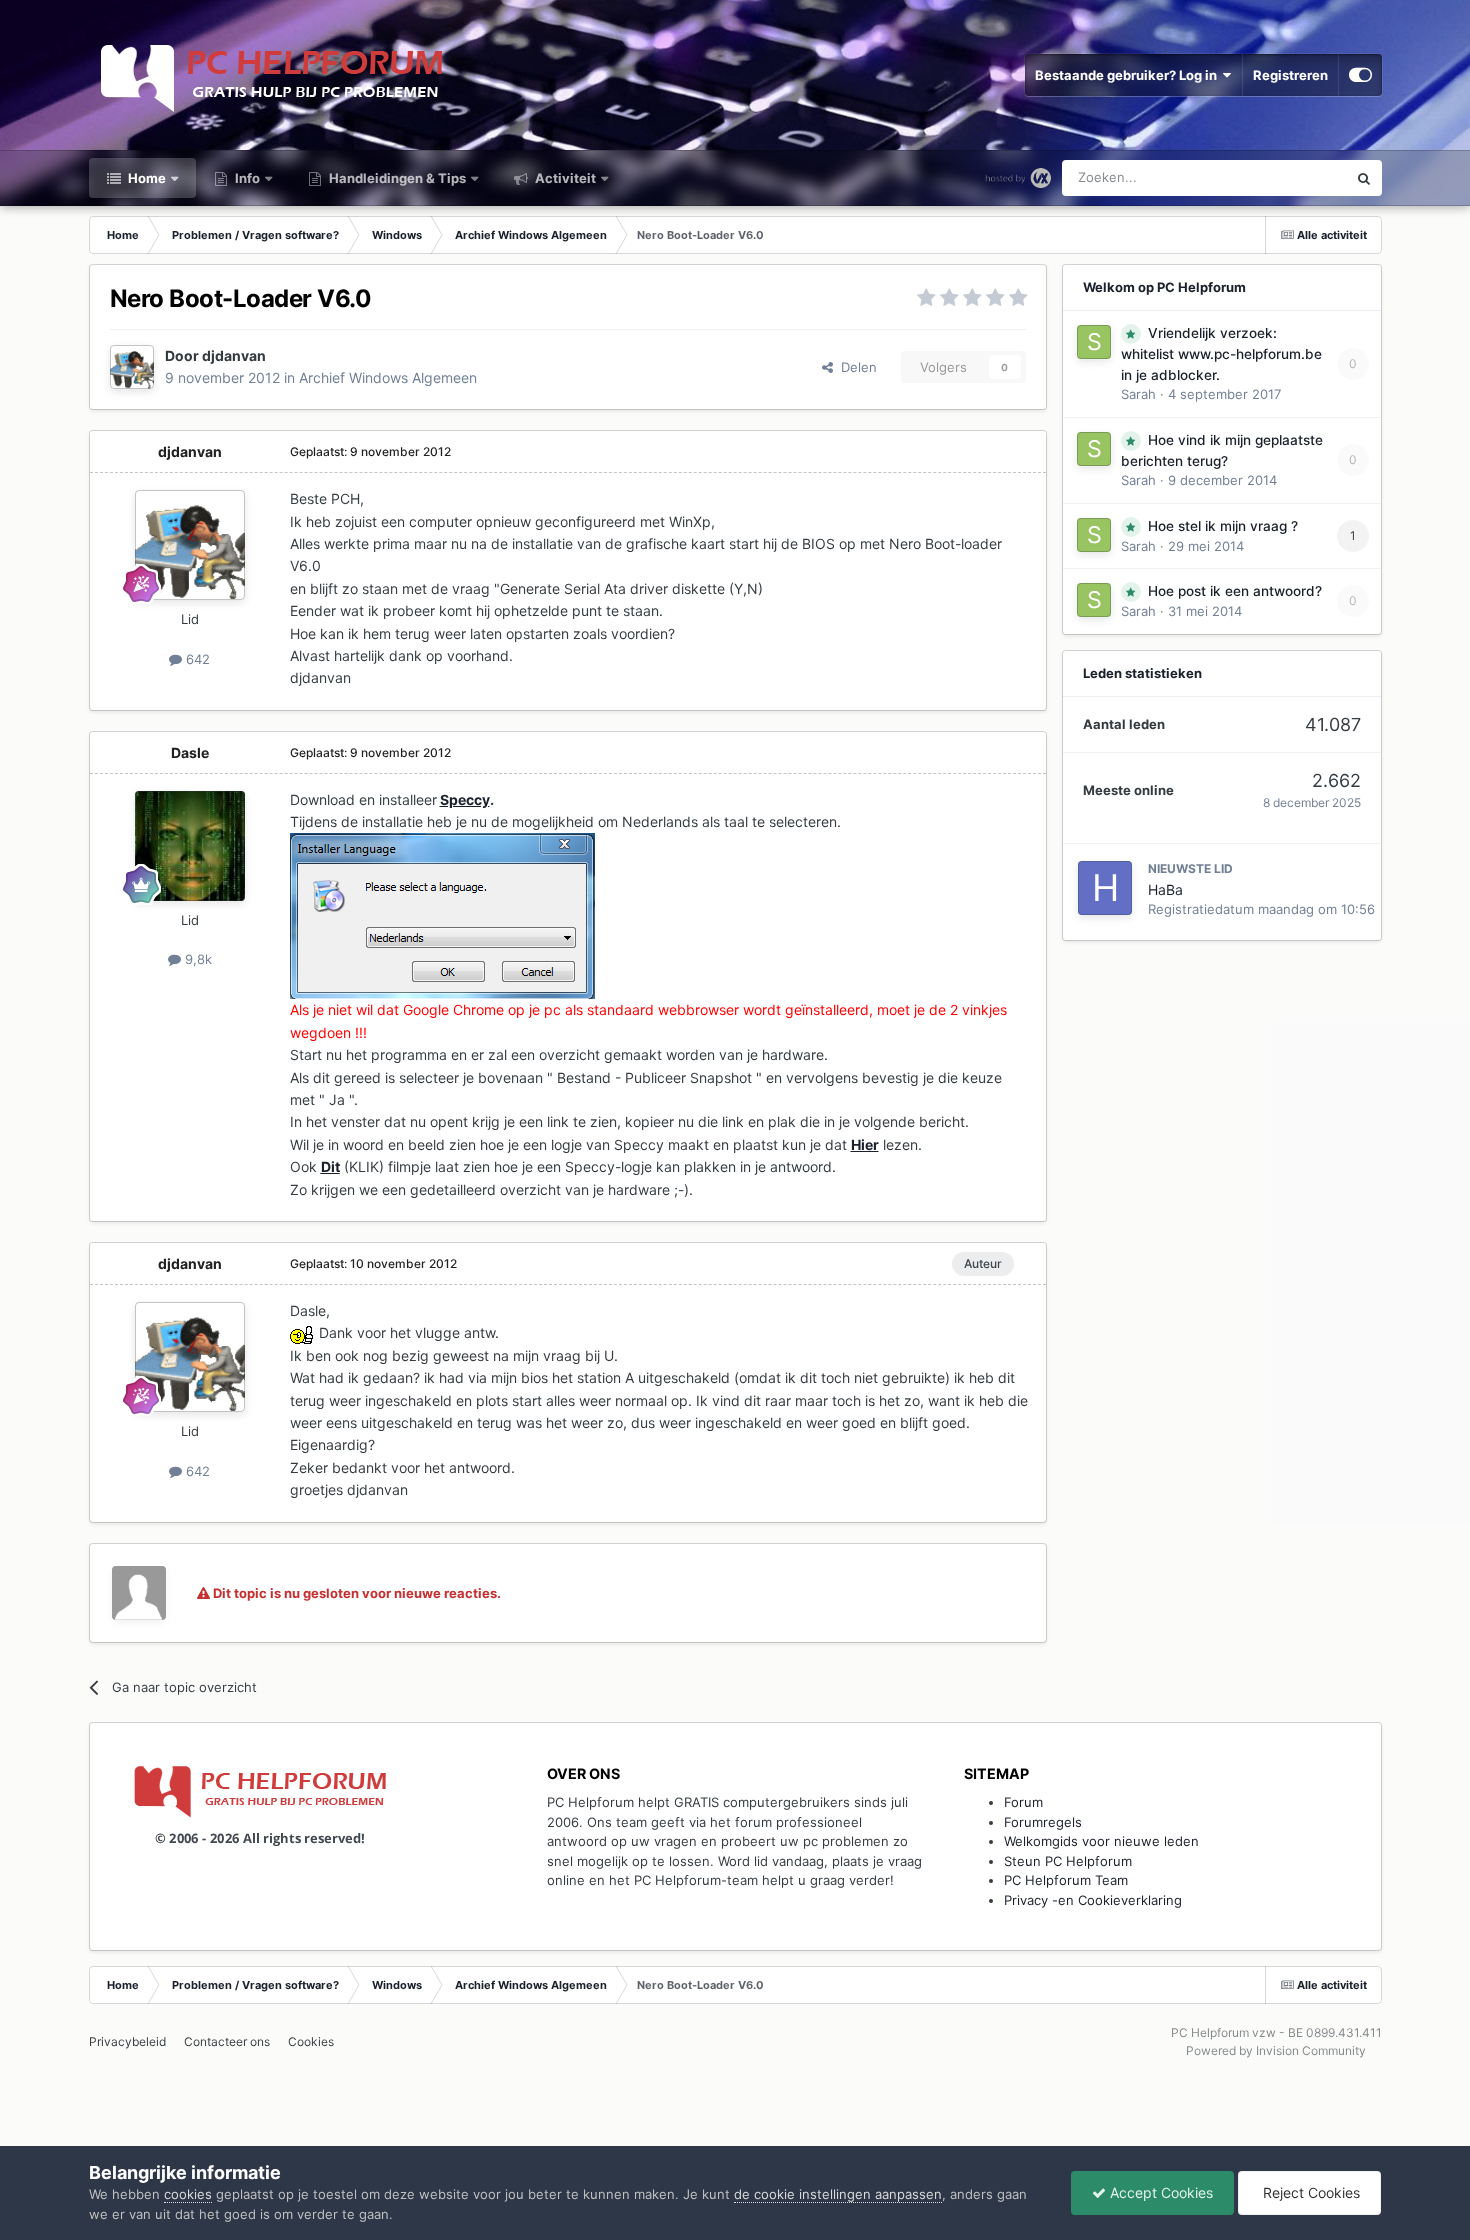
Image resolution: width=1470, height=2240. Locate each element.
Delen (855, 367)
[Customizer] (1360, 75)
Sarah (1138, 394)
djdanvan (234, 355)
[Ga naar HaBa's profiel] (1105, 888)
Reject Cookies (1309, 2192)
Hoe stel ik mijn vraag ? (1223, 526)
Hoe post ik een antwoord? (1235, 591)
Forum (1023, 1802)
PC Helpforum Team (1066, 1880)
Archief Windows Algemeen (388, 377)
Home (145, 178)
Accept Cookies (1159, 2192)
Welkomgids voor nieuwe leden (1101, 1841)
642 (196, 659)
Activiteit (564, 178)
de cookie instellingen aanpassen (838, 2194)
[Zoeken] (1364, 178)
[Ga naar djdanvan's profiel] (132, 367)
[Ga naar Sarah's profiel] (1094, 342)
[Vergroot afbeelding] (302, 1332)
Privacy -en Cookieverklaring (1093, 1900)
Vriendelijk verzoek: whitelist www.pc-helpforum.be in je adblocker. (1221, 354)
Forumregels (1043, 1822)
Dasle (190, 752)
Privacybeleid (127, 2041)
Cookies (311, 2041)
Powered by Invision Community (1276, 2050)
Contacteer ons (227, 2041)
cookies (188, 2194)
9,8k (196, 959)
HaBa (1165, 889)
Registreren (1290, 75)
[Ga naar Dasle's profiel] (190, 846)
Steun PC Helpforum (1068, 1861)
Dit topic (1294, 177)
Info (246, 178)
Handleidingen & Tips (396, 178)
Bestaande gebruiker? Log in (1129, 75)
